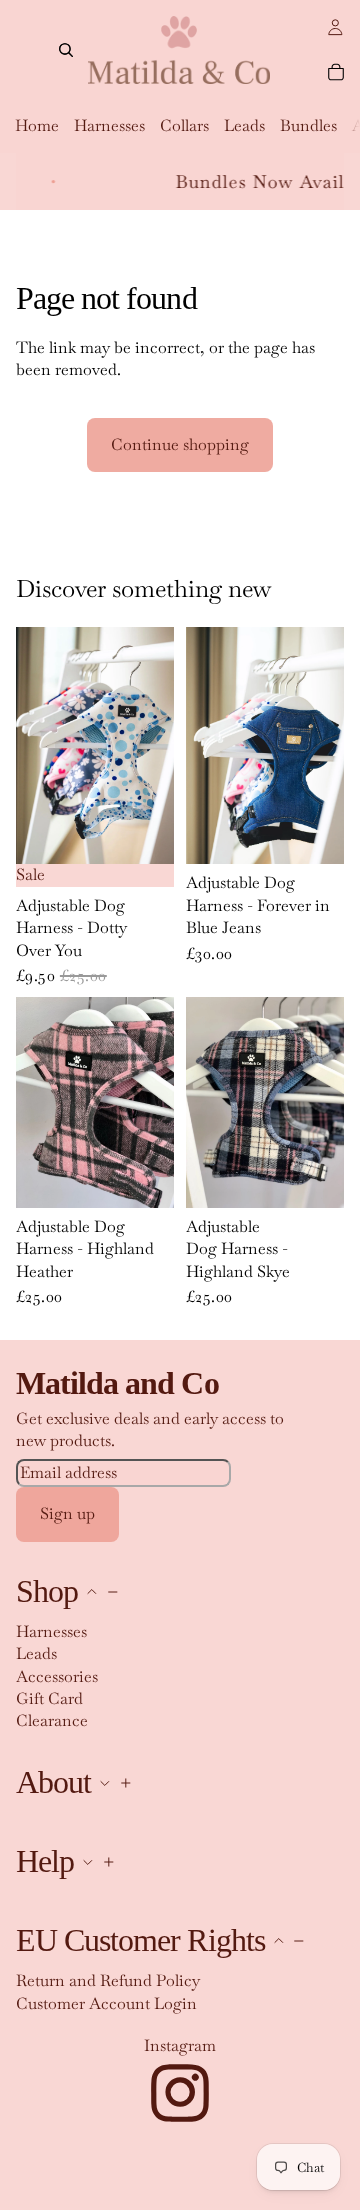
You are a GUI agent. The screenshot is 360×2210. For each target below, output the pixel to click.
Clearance (52, 1720)
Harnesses (109, 125)
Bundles (308, 125)
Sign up (67, 1513)
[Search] (66, 50)
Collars (184, 125)
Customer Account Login (106, 2002)
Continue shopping (180, 444)
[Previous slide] (38, 746)
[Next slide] (152, 746)
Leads (244, 125)
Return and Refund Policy (108, 1980)
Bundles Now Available (244, 181)
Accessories (57, 1675)
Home (37, 125)
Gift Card (49, 1698)
